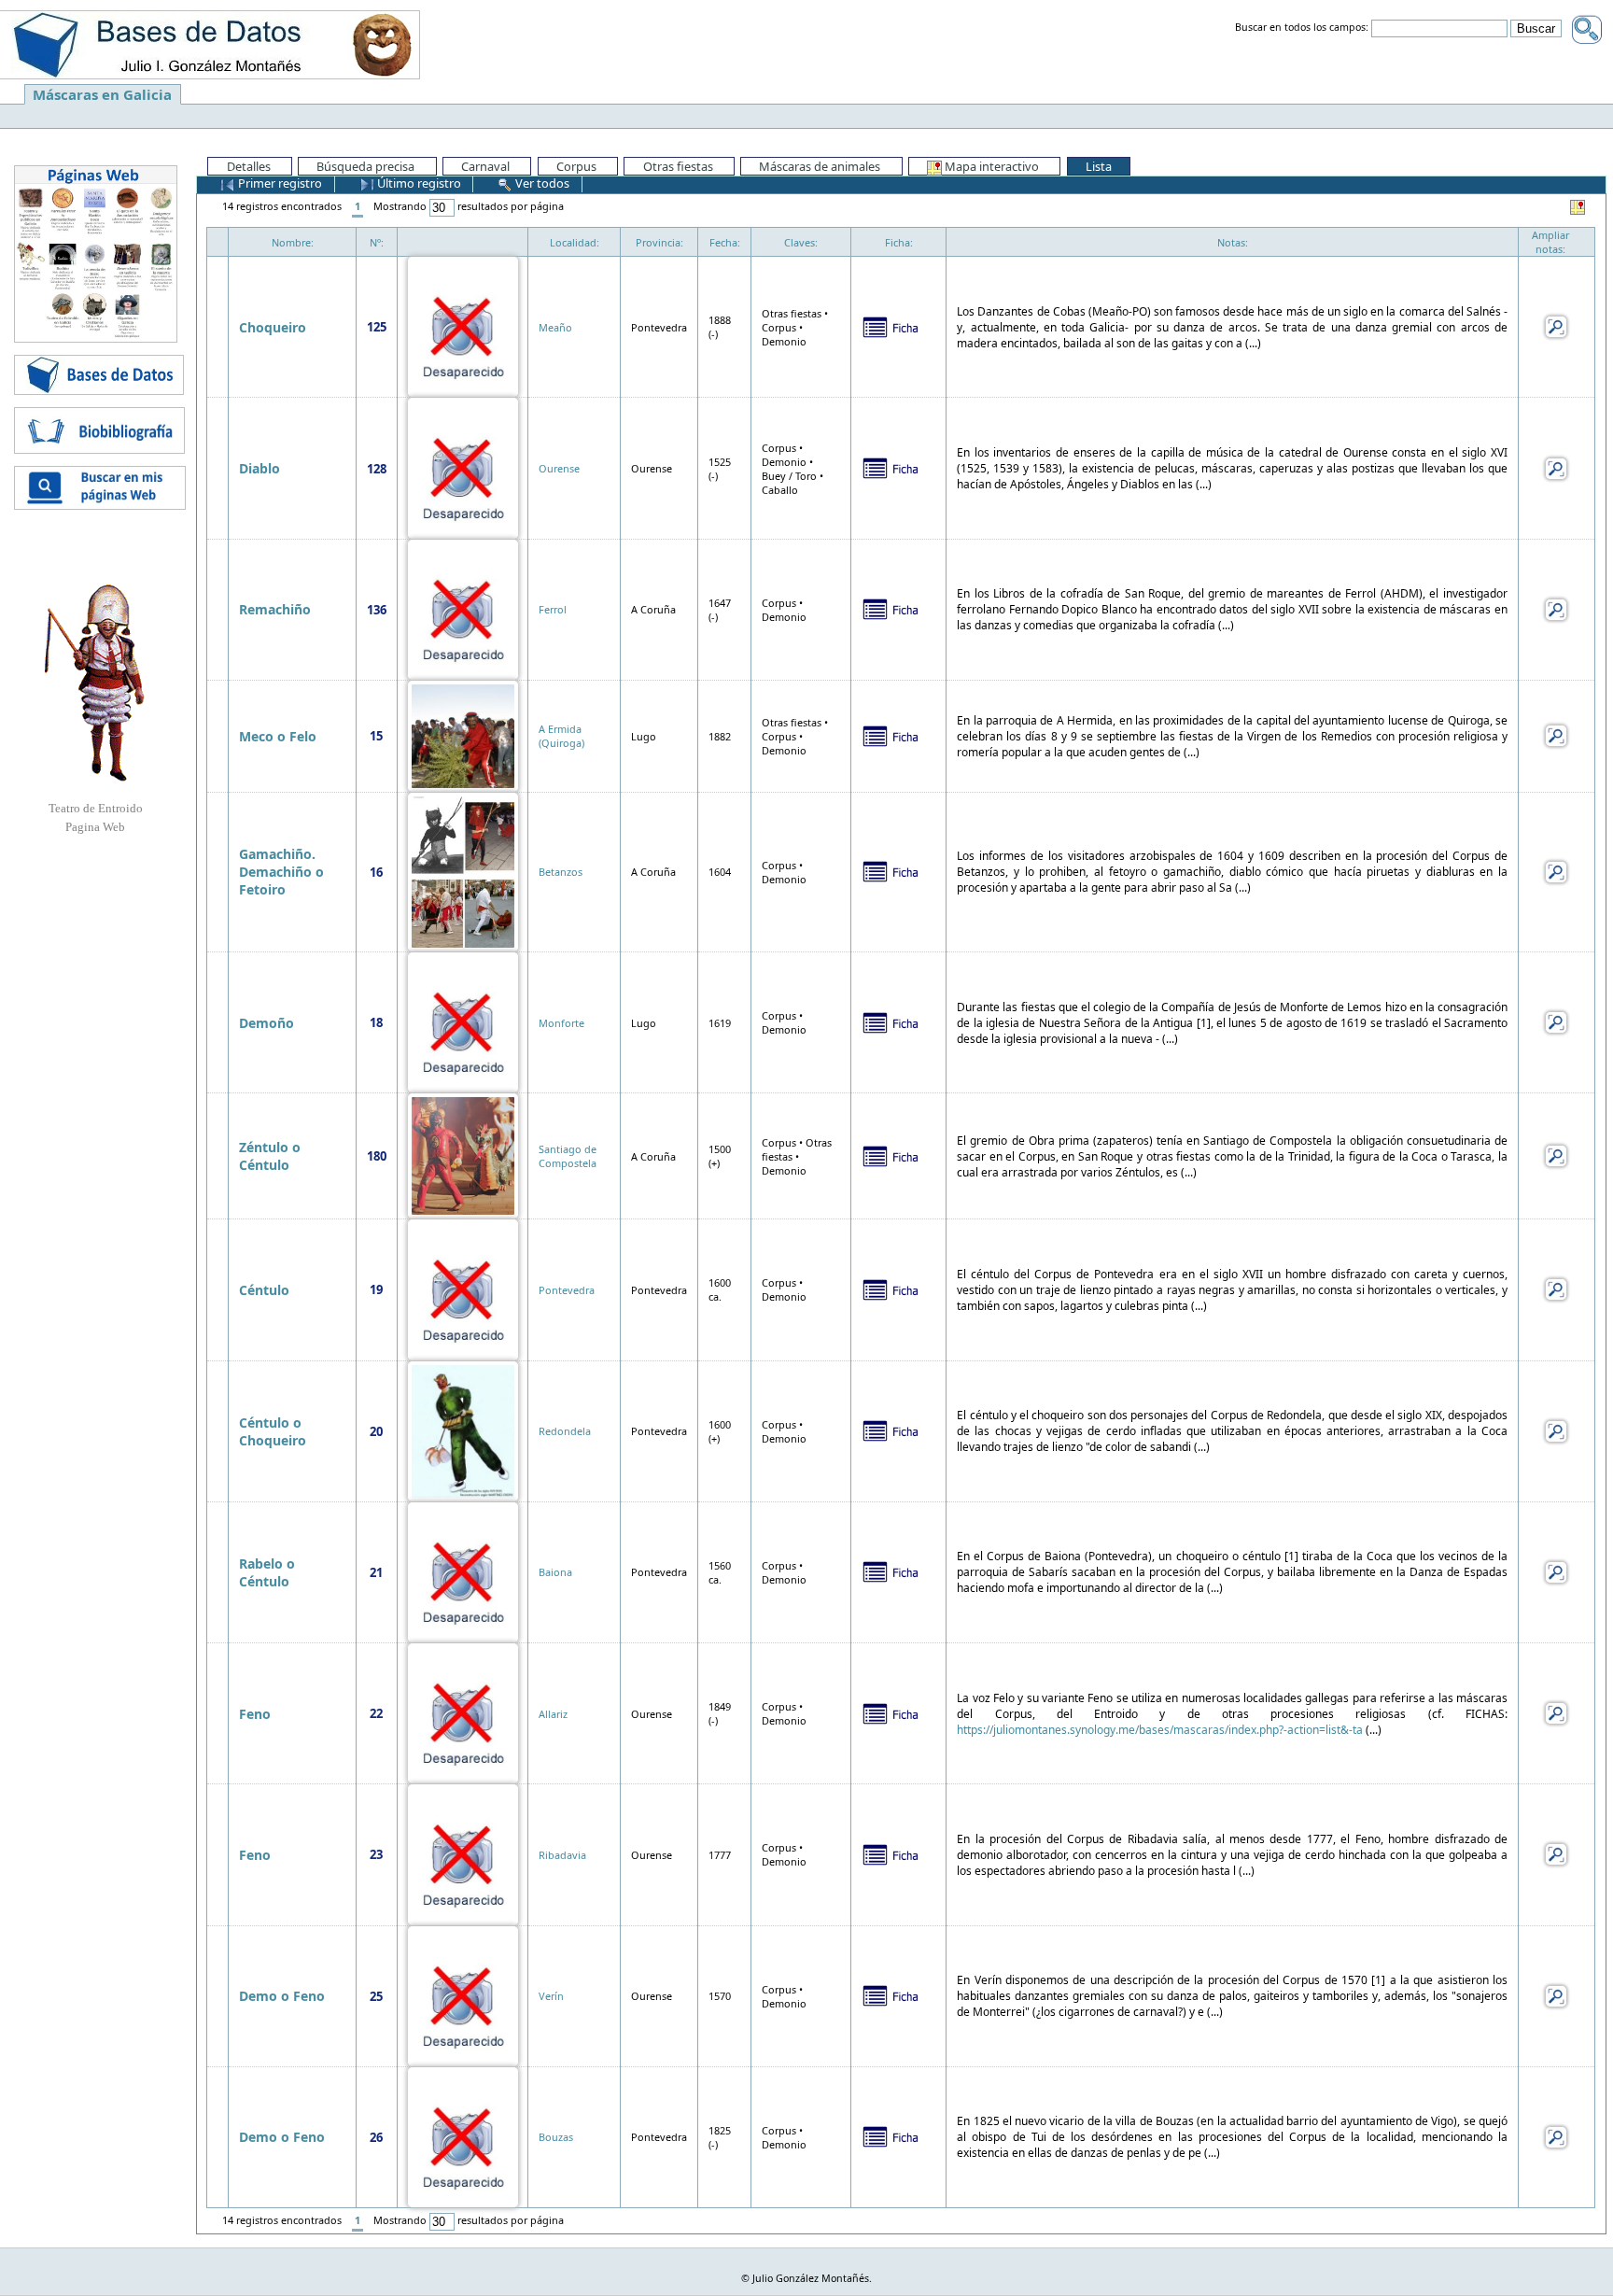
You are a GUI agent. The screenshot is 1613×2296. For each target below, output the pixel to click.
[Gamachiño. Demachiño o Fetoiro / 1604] (463, 871)
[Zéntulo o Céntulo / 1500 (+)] (463, 1155)
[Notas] (1556, 325)
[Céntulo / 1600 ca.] (463, 1288)
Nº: (377, 242)
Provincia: (659, 242)
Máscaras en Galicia (102, 94)
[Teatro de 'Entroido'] (95, 683)
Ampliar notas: (1550, 242)
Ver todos (541, 183)
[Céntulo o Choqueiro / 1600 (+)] (463, 1430)
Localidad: (575, 242)
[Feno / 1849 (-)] (463, 1712)
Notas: (1233, 242)
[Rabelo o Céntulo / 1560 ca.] (463, 1571)
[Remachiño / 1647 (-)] (463, 608)
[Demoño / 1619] (463, 1021)
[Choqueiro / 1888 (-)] (463, 325)
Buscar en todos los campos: (1302, 28)
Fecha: (725, 242)
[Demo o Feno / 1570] (463, 1995)
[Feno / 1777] (463, 1853)
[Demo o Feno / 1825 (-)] (463, 2136)
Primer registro (279, 183)
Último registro (418, 183)
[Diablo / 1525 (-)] (463, 466)
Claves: (801, 242)
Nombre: (293, 242)
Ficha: (899, 242)
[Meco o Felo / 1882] (463, 734)
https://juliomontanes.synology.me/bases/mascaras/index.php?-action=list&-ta (1160, 1730)
